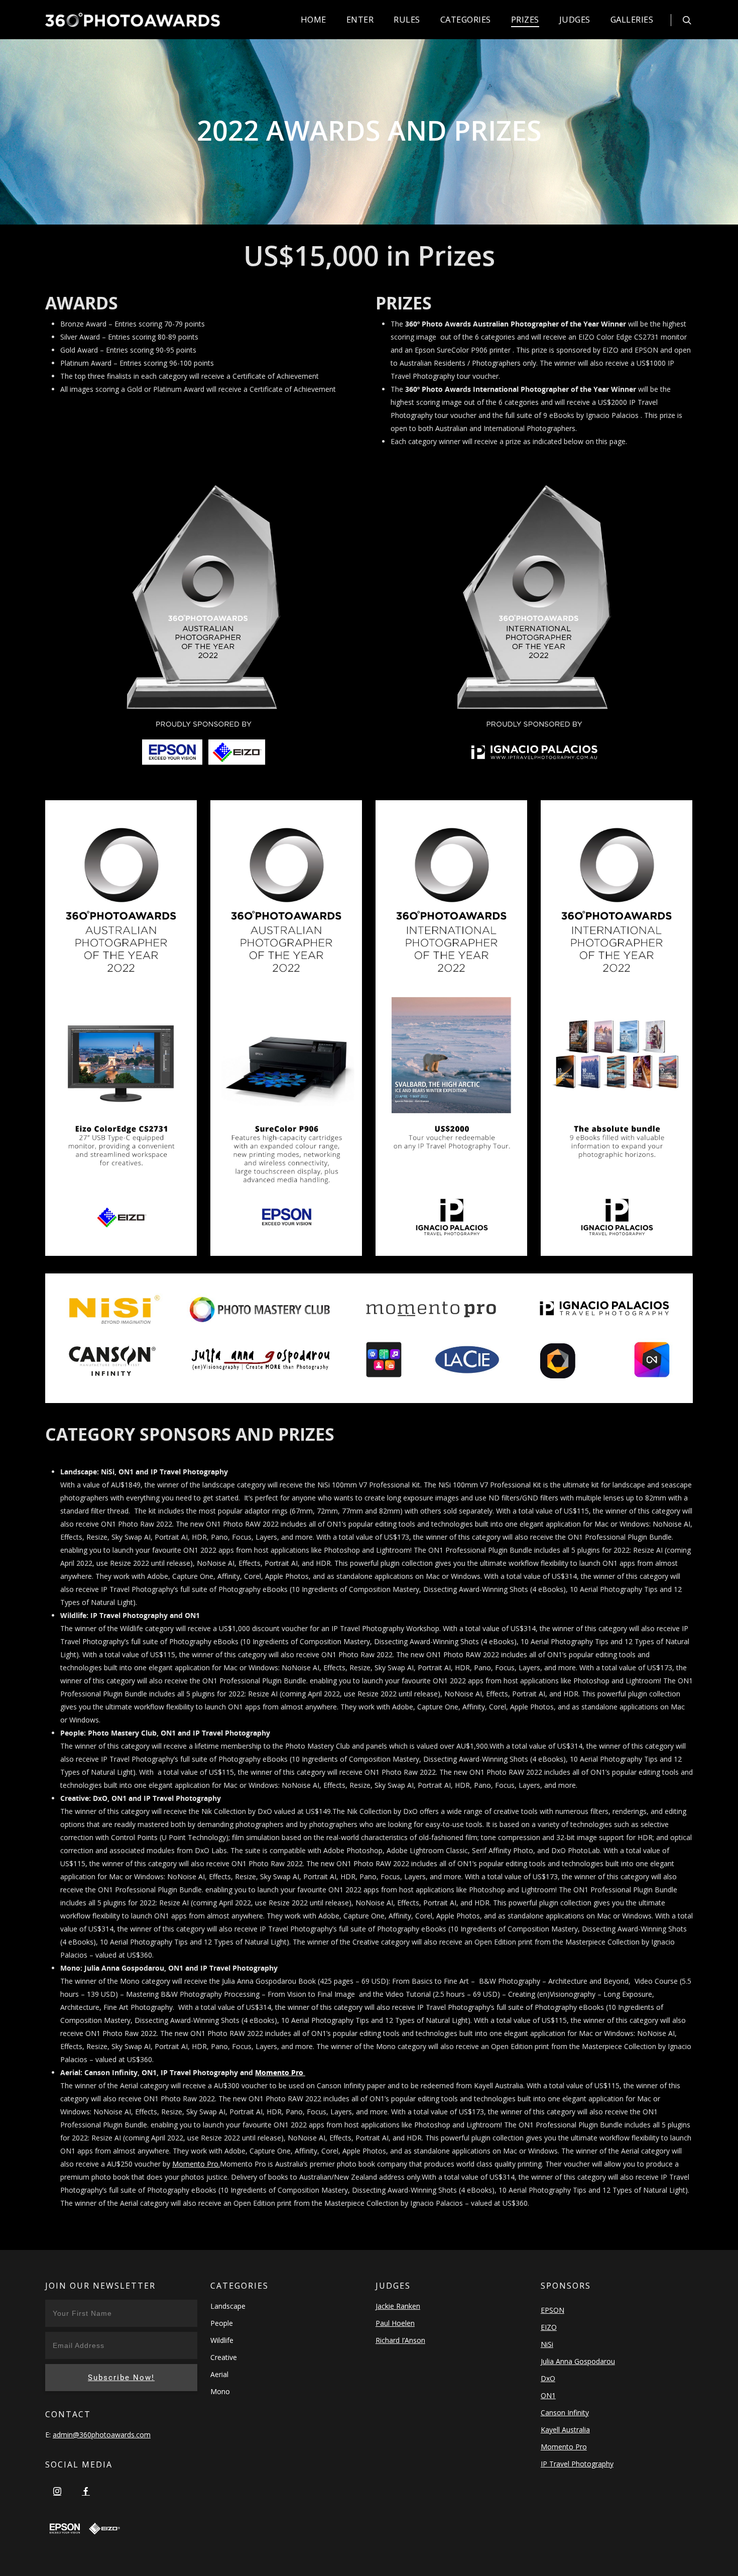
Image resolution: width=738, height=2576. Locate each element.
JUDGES (575, 19)
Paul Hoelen (395, 2323)
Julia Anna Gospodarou (578, 2361)
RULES (407, 19)
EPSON (552, 2310)
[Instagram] (57, 2491)
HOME (314, 19)
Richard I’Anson (400, 2340)
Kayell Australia (565, 2430)
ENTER (360, 19)
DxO (548, 2378)
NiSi (547, 2344)
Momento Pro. (196, 2164)
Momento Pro (280, 2072)
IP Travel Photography (577, 2464)
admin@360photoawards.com (102, 2435)
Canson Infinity (565, 2412)
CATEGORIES (466, 19)
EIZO (549, 2327)
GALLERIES (632, 19)
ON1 (548, 2395)
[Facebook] (86, 2491)
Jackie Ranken (398, 2306)
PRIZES (525, 19)
